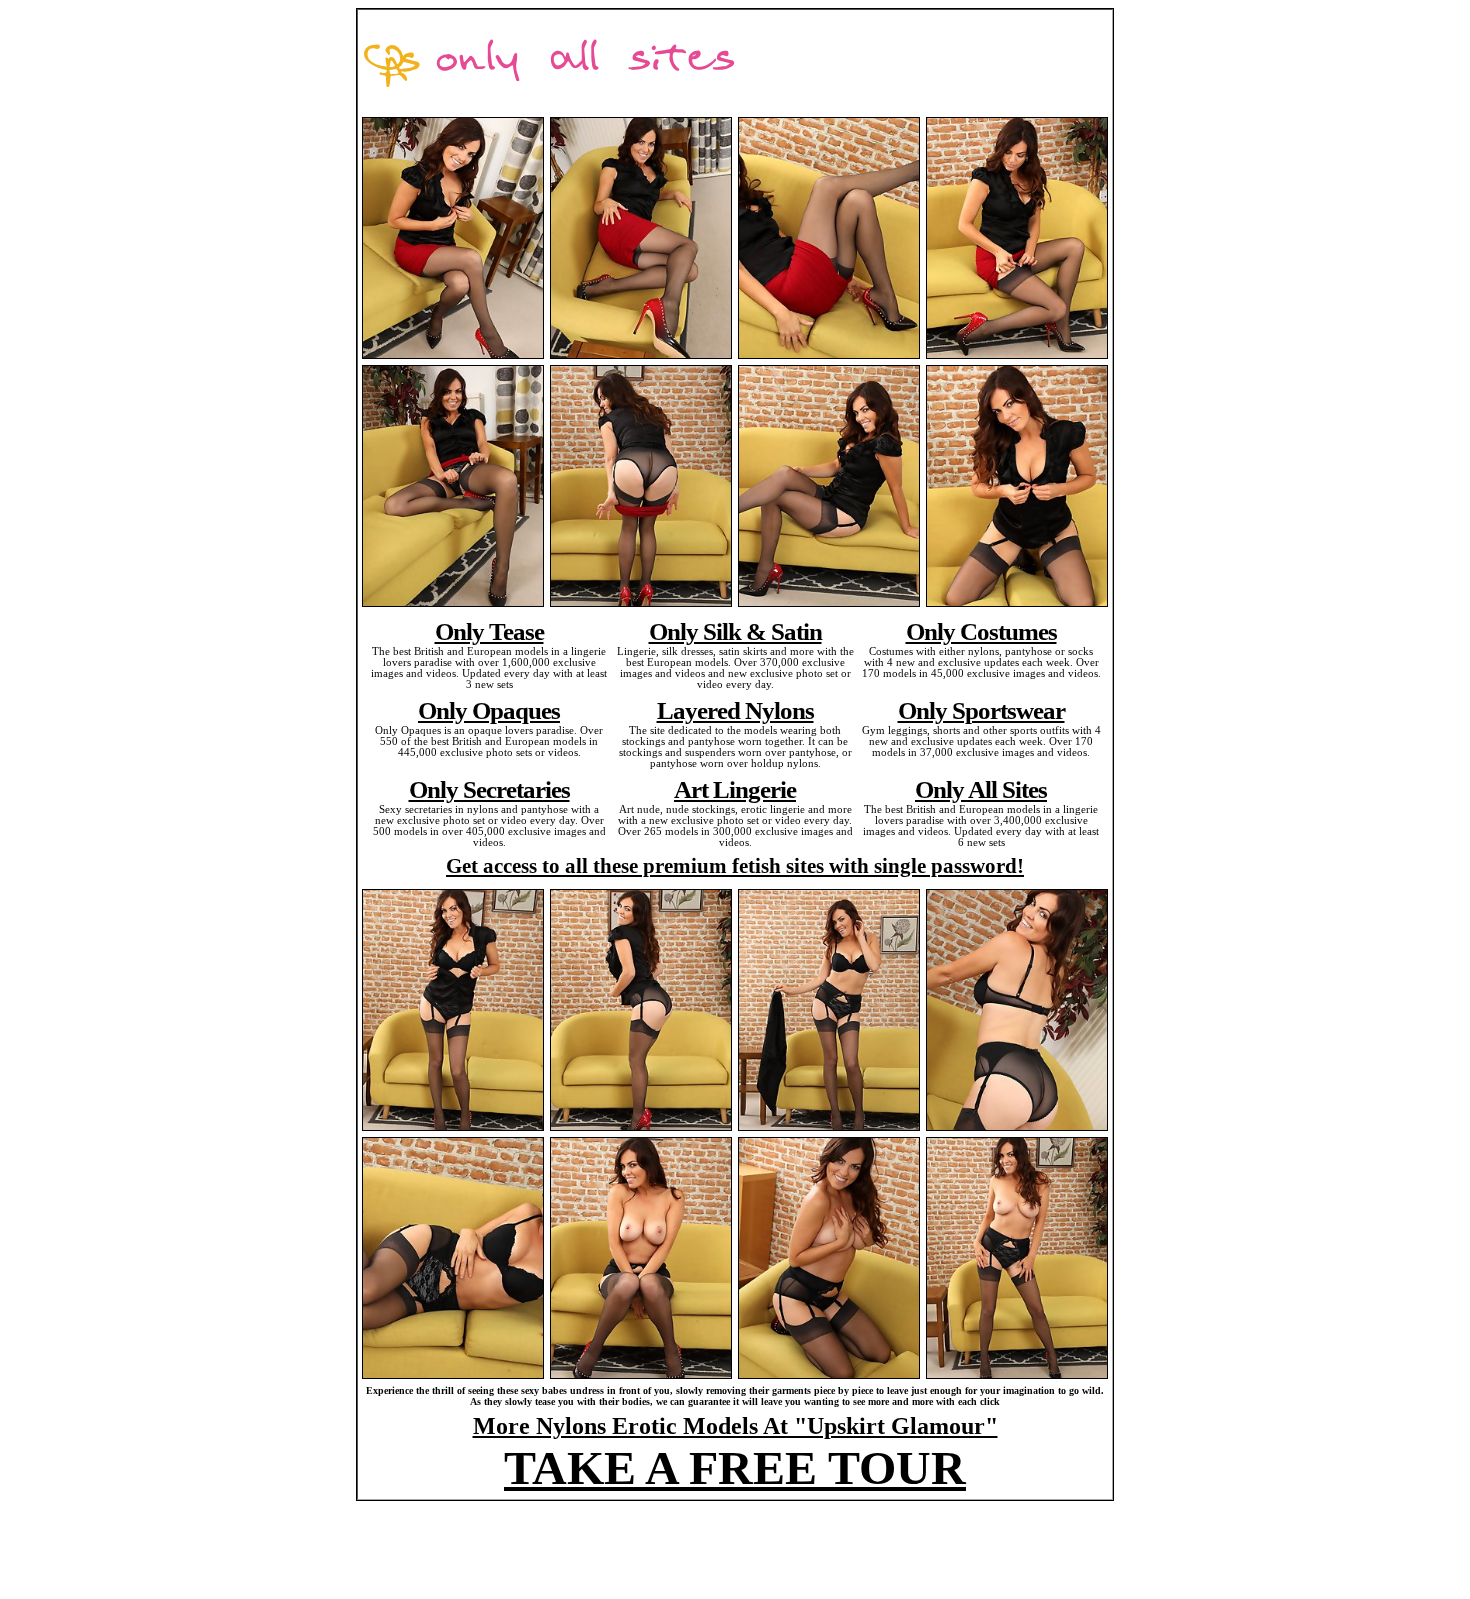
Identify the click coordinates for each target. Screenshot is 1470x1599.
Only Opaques (489, 710)
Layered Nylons (735, 710)
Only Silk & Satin (735, 631)
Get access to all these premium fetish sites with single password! (735, 866)
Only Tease (489, 631)
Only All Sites (981, 789)
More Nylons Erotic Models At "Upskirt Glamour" (735, 1426)
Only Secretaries (489, 789)
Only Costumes (981, 631)
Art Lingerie (735, 789)
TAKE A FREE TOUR (735, 1467)
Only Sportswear (981, 710)
